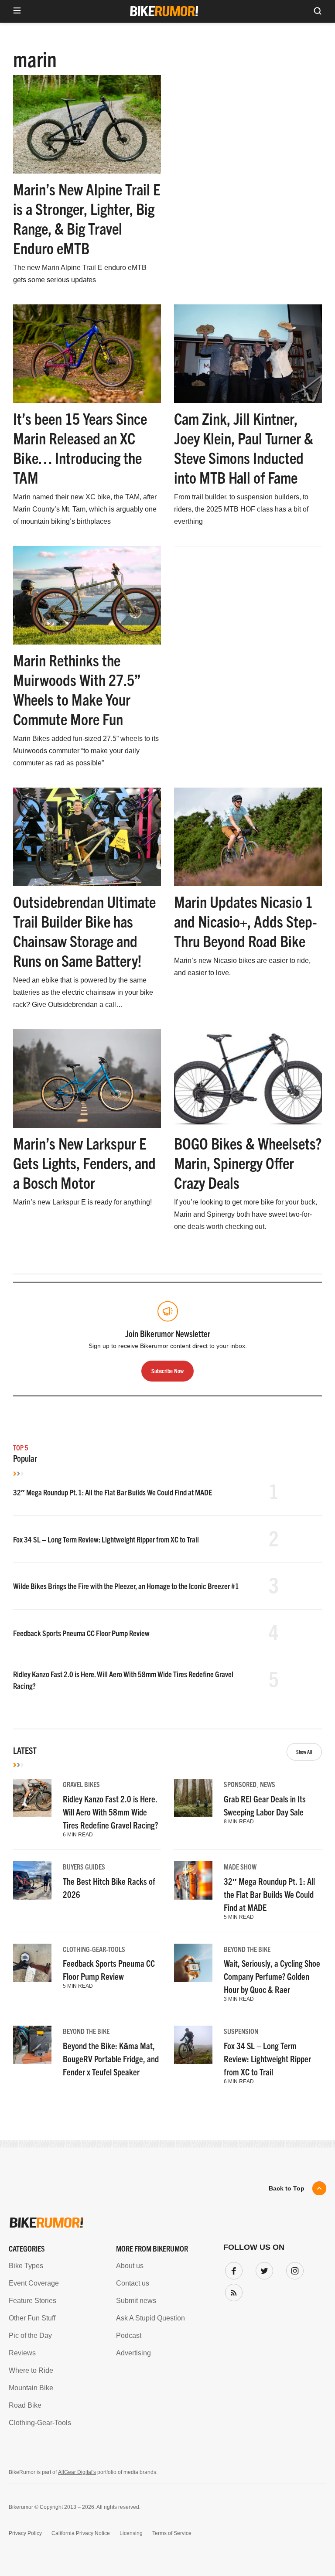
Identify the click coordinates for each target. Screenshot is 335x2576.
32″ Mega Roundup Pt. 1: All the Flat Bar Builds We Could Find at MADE (113, 1492)
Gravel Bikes (81, 1784)
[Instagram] (293, 2269)
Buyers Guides (84, 1866)
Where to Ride (31, 2370)
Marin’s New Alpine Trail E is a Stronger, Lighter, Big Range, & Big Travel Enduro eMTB (87, 218)
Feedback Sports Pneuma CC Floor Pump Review (81, 1633)
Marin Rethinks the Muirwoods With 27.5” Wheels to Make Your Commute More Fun (77, 689)
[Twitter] (263, 2269)
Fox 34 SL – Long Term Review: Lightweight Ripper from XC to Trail (106, 1539)
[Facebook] (232, 2269)
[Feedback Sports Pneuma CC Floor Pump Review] (32, 1963)
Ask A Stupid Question (150, 2318)
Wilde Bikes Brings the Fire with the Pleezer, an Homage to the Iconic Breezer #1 (126, 1586)
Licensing (131, 2533)
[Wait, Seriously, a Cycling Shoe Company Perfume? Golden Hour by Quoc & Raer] (193, 1963)
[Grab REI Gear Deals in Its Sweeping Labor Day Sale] (193, 1798)
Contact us (133, 2283)
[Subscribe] (232, 2291)
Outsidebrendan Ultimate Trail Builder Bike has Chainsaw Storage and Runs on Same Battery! (84, 931)
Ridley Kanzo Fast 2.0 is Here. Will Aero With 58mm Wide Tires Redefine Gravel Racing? (110, 1812)
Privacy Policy (25, 2533)
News (268, 1784)
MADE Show (240, 1866)
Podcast (129, 2335)
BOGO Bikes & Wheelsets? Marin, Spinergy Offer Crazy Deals (248, 1162)
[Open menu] (17, 11)
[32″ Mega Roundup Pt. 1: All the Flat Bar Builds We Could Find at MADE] (193, 1880)
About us (130, 2266)
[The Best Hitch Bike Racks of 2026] (32, 1880)
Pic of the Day (30, 2335)
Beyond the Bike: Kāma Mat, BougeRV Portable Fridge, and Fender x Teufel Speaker (111, 2059)
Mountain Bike (31, 2388)
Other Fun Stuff (32, 2318)
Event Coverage (34, 2283)
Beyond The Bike (247, 1949)
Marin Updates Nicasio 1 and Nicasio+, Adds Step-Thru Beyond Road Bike (246, 921)
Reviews (22, 2353)
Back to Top (287, 2188)
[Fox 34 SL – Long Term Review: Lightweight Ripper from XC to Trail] (193, 2045)
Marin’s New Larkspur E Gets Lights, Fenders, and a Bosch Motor (84, 1162)
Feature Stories (32, 2301)
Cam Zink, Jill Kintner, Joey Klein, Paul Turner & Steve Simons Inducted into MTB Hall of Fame (244, 447)
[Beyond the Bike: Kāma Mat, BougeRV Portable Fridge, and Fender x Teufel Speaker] (32, 2045)
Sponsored (240, 1784)
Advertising (133, 2353)
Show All (304, 1752)
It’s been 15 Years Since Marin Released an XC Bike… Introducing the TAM (80, 447)
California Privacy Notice (81, 2533)
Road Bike (25, 2405)
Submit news (136, 2301)
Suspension (241, 2031)
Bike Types (26, 2266)
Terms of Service (172, 2533)
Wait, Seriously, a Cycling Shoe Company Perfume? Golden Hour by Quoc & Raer (272, 1976)
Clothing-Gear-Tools (94, 1949)
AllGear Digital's (77, 2472)
